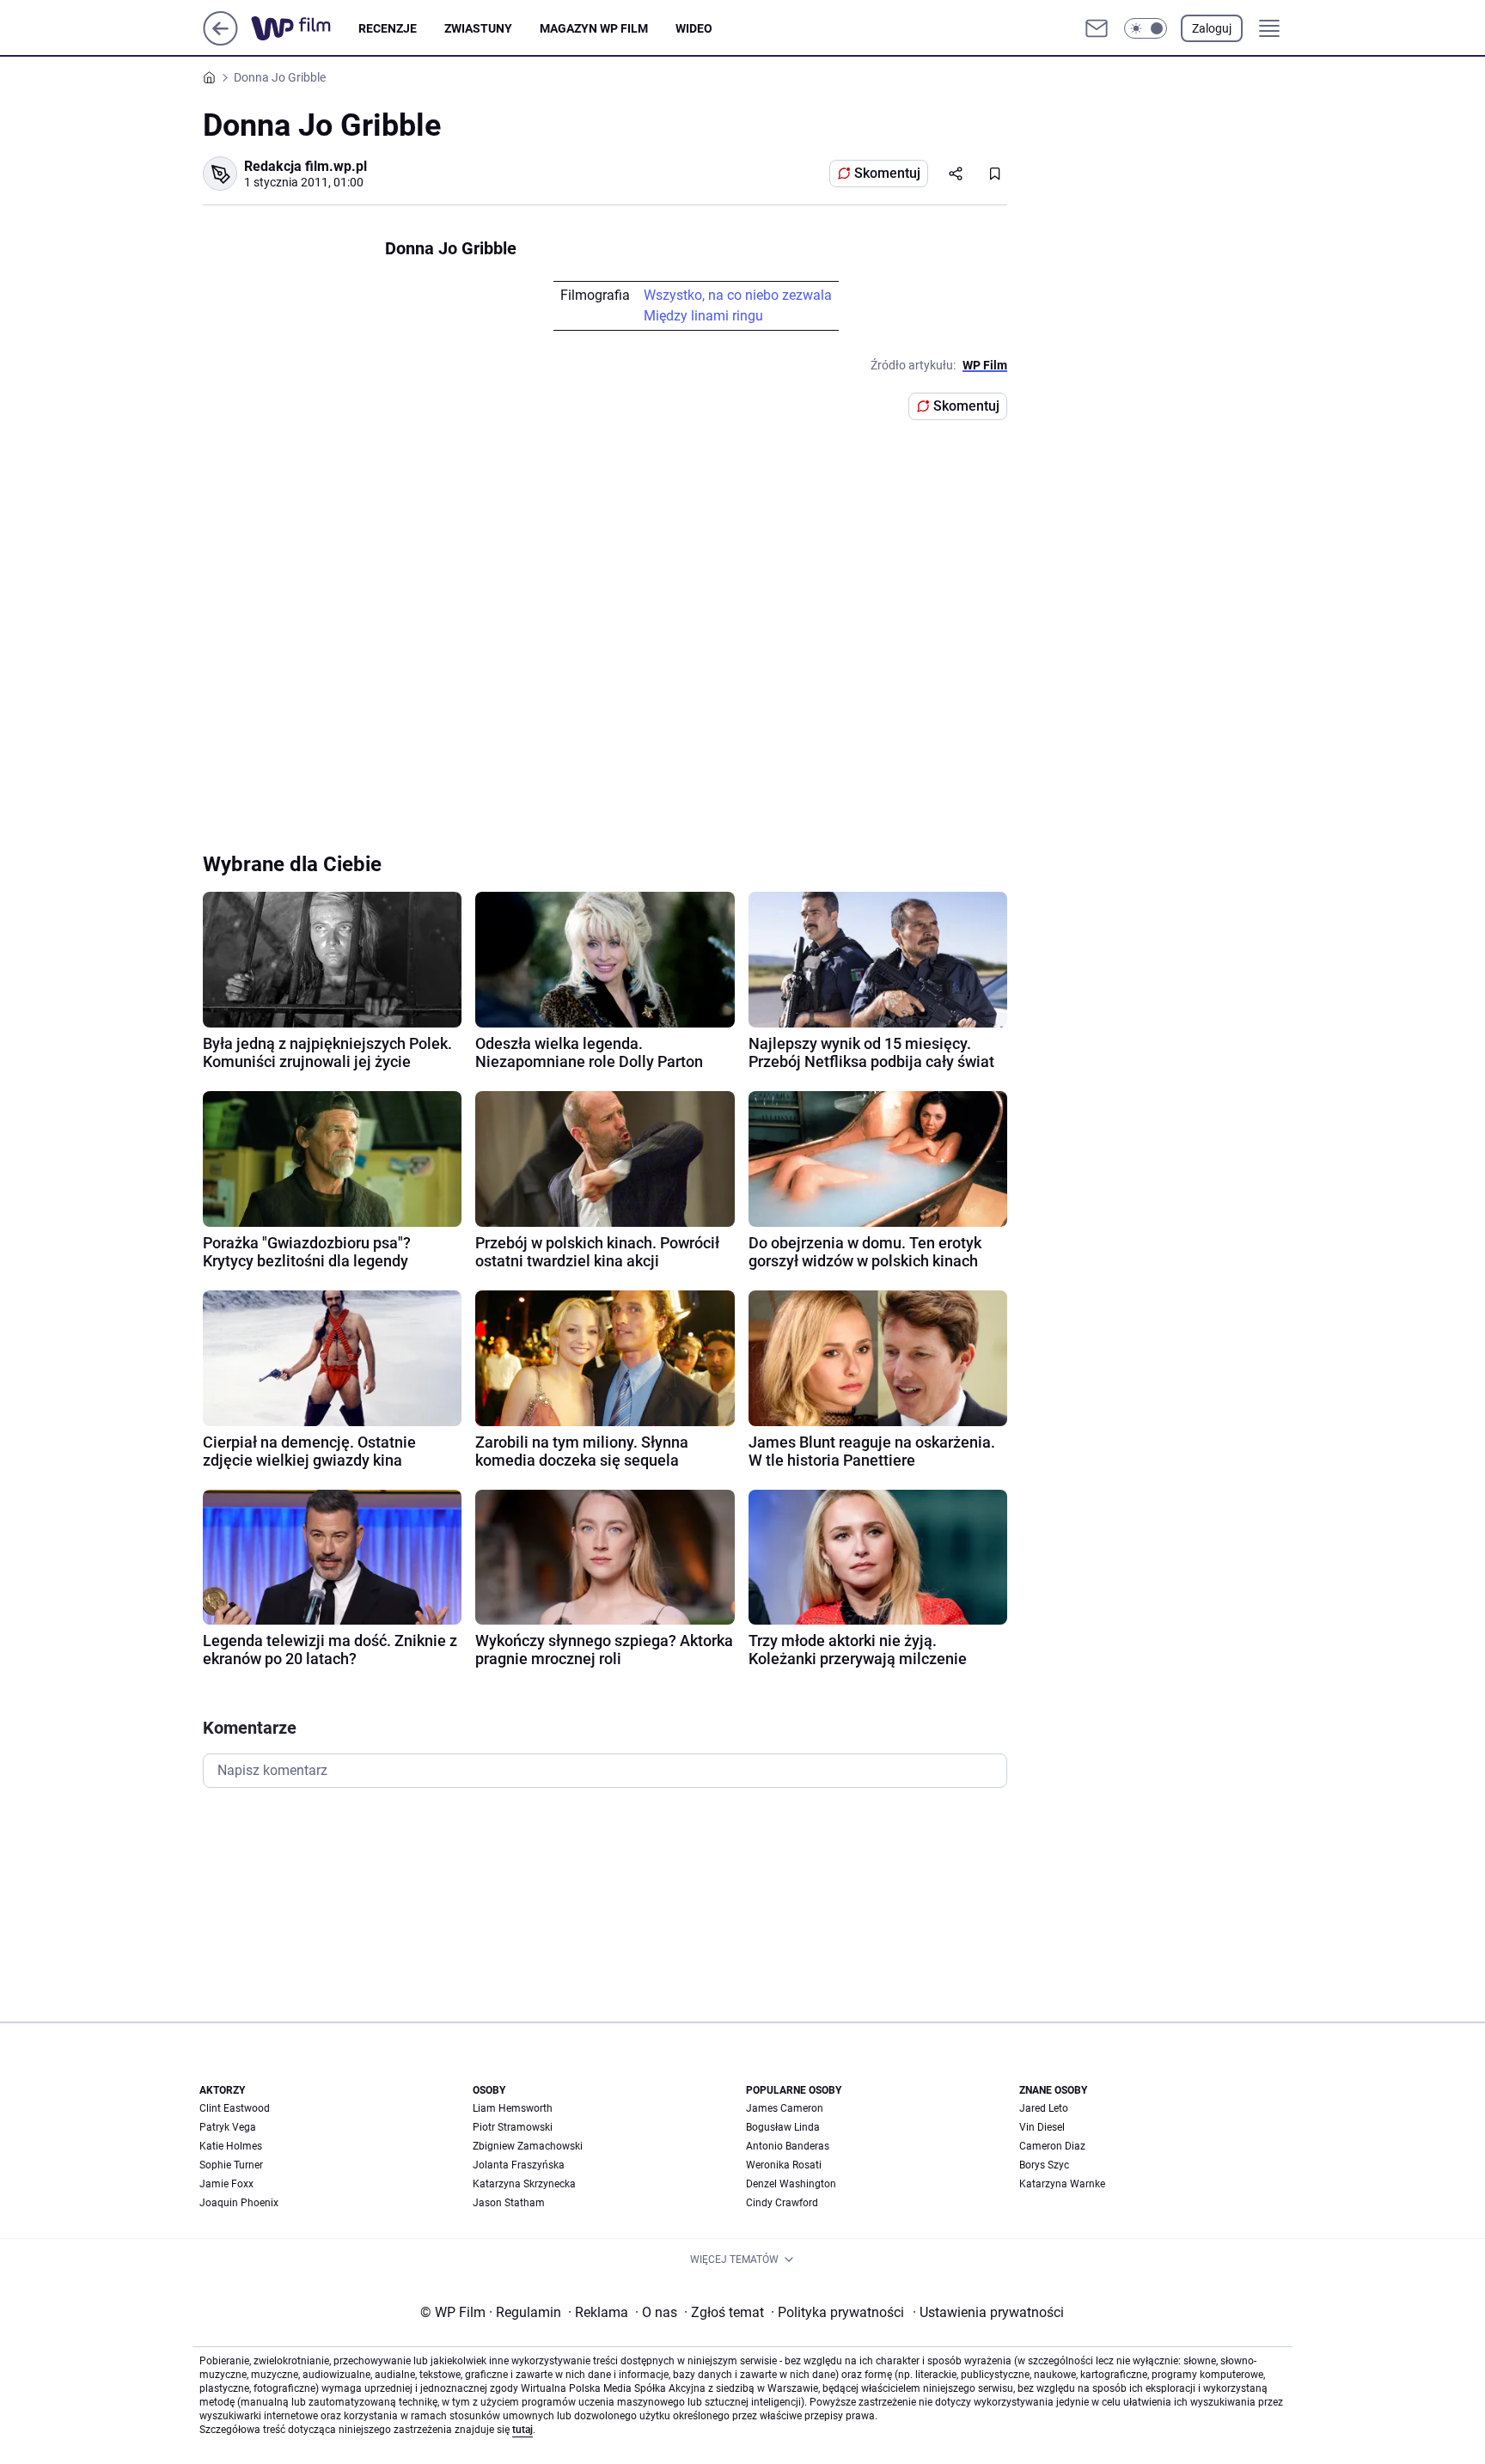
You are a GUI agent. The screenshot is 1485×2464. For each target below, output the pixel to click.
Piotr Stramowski (513, 2127)
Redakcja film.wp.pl (306, 166)
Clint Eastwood (235, 2108)
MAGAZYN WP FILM (594, 28)
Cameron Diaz (1052, 2146)
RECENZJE (388, 28)
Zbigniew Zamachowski (528, 2146)
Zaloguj (1212, 28)
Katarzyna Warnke (1062, 2184)
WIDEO (694, 28)
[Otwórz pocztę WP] (1097, 28)
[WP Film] (305, 28)
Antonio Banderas (788, 2146)
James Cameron (785, 2108)
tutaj (522, 2430)
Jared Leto (1044, 2108)
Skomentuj (887, 173)
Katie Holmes (231, 2146)
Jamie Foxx (226, 2184)
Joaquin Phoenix (239, 2203)
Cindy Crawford (782, 2203)
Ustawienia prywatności (988, 2312)
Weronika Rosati (784, 2165)
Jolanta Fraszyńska (519, 2165)
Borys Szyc (1044, 2165)
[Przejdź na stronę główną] (220, 41)
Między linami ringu (703, 316)
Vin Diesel (1042, 2127)
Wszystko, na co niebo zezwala (738, 295)
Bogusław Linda (783, 2127)
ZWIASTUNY (478, 28)
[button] (1146, 28)
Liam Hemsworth (513, 2108)
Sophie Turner (231, 2165)
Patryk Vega (228, 2127)
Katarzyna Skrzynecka (524, 2184)
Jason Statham (509, 2203)
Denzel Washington (791, 2184)
